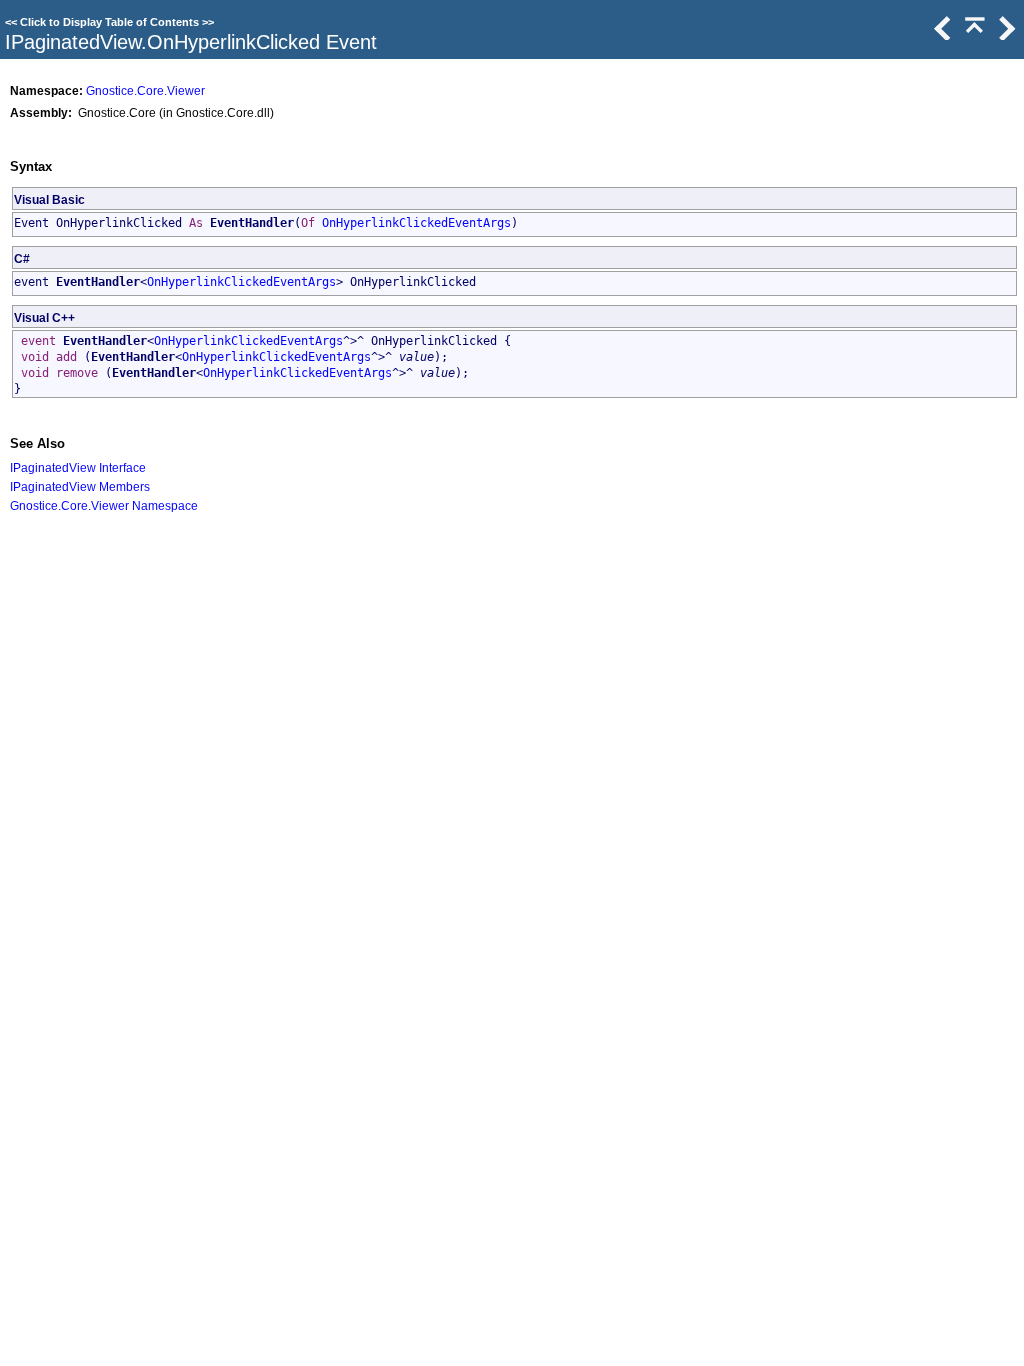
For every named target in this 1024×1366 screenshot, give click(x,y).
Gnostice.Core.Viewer (145, 90)
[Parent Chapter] (973, 34)
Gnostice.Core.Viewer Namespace (104, 505)
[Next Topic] (1005, 34)
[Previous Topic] (941, 34)
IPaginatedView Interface (78, 467)
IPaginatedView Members (80, 486)
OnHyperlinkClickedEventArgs (416, 223)
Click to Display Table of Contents (109, 22)
